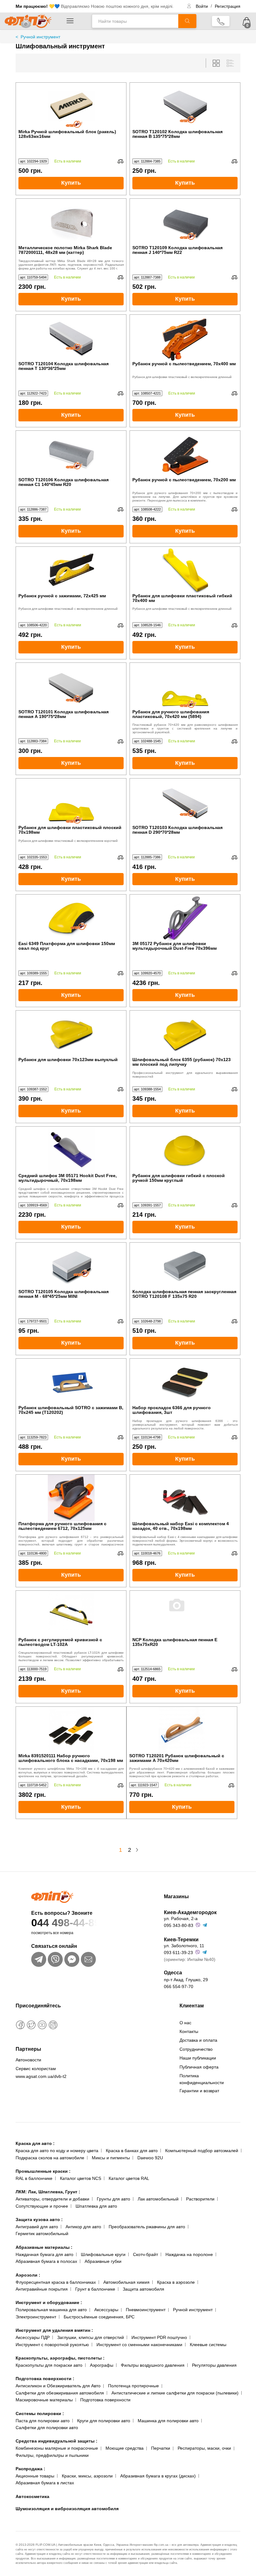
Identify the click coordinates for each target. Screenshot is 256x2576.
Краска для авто (35, 2143)
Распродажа (30, 2469)
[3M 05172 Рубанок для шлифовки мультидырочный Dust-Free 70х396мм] (185, 918)
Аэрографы (102, 2365)
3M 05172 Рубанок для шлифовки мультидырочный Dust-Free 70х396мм (175, 946)
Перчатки (161, 2448)
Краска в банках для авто (132, 2151)
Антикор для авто (83, 2227)
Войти (202, 6)
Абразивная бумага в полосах (46, 2261)
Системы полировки (40, 2413)
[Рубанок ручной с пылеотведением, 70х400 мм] (185, 338)
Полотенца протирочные (133, 2386)
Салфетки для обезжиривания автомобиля (60, 2393)
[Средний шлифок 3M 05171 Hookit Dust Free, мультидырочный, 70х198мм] (71, 1150)
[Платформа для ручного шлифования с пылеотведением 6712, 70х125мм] (71, 1498)
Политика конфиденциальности (202, 2079)
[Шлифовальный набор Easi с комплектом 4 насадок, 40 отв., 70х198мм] (185, 1498)
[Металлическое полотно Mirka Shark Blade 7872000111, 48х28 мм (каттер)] (71, 222)
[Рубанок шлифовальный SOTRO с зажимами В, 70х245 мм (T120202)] (71, 1382)
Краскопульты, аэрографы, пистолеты (60, 2358)
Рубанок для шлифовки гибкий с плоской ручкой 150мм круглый (179, 1178)
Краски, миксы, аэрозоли (87, 2476)
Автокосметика (32, 2496)
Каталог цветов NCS (81, 2178)
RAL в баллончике (34, 2178)
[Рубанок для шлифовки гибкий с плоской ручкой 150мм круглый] (185, 1150)
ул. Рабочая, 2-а (181, 1919)
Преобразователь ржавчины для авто (147, 2227)
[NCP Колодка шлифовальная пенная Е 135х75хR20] (185, 1614)
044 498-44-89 (66, 1923)
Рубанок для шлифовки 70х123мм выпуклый (68, 1060)
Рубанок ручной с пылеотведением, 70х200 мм (184, 480)
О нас (185, 2023)
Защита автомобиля (143, 2289)
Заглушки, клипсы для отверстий (91, 2337)
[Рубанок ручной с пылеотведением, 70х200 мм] (185, 454)
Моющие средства (125, 2448)
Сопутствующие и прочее (42, 2206)
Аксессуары (106, 2310)
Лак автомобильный (158, 2199)
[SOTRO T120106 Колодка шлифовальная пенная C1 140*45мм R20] (71, 454)
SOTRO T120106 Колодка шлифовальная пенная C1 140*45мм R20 (64, 482)
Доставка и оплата (198, 2040)
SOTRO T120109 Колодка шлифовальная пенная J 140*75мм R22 (177, 250)
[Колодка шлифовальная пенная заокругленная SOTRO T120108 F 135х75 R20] (185, 1266)
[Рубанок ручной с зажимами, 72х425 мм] (71, 570)
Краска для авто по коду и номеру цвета (57, 2151)
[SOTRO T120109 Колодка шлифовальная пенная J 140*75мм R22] (185, 222)
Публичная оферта (199, 2067)
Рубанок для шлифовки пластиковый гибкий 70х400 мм (182, 598)
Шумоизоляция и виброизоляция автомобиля (67, 2509)
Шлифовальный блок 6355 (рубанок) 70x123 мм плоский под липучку (182, 1062)
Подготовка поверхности (45, 2379)
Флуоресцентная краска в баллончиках (56, 2282)
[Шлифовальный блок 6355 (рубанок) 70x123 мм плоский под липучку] (185, 1034)
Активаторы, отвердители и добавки (52, 2199)
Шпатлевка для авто (96, 2206)
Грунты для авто (113, 2199)
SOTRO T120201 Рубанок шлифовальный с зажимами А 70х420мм (177, 1758)
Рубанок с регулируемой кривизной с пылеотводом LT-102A (60, 1642)
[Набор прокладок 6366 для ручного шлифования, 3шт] (185, 1382)
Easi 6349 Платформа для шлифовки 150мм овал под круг (67, 946)
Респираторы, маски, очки (204, 2448)
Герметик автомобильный (42, 2234)
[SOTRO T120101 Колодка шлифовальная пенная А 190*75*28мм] (71, 686)
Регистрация (228, 6)
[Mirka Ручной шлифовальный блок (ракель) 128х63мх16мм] (71, 106)
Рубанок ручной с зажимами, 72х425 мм (62, 596)
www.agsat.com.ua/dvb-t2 (41, 2076)
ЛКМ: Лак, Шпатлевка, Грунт (48, 2192)
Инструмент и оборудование (49, 2302)
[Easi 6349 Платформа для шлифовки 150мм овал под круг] (71, 918)
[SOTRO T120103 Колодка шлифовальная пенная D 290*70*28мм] (185, 802)
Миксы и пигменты (111, 2158)
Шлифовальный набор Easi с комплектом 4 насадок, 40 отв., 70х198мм (181, 1526)
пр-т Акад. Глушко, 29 (186, 1980)
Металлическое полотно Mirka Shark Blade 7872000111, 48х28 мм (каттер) (65, 250)
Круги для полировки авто (104, 2421)
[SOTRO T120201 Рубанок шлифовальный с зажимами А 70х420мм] (182, 1730)
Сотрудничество (196, 2049)
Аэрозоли (28, 2275)
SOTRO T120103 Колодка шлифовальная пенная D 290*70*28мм (177, 830)
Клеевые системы (208, 2345)
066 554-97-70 (179, 1987)
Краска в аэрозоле (176, 2282)
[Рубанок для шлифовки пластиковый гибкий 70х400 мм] (185, 570)
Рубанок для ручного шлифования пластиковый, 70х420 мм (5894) (171, 714)
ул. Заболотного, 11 (184, 1946)
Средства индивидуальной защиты (57, 2441)
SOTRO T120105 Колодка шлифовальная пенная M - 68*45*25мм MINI (64, 1294)
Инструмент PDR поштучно (159, 2337)
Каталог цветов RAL (129, 2178)
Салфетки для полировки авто (47, 2428)
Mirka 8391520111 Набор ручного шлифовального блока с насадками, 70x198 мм (71, 1758)
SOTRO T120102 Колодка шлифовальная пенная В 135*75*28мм (177, 134)
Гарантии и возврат (199, 2091)
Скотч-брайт (145, 2254)
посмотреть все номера (52, 1933)
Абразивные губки (103, 2261)
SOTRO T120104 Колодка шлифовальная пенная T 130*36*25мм (64, 366)
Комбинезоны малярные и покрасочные (57, 2448)
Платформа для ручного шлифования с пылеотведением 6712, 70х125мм (62, 1526)
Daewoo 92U (150, 2158)
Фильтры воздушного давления (153, 2365)
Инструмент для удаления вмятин (54, 2330)
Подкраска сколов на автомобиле (50, 2158)
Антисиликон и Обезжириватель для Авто (58, 2386)
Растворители (200, 2199)
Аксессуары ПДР (33, 2337)
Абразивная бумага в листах (45, 2483)
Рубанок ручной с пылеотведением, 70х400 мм (184, 364)
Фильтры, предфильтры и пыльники (52, 2455)
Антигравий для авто (37, 2227)
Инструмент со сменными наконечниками (139, 2345)
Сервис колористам (36, 2069)
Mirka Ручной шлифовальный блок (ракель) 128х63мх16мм (67, 134)
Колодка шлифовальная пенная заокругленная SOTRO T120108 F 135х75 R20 (184, 1294)
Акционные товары (35, 2476)
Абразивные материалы (44, 2247)
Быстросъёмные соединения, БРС (99, 2317)
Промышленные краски (43, 2171)
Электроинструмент (36, 2317)
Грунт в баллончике (95, 2289)
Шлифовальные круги (103, 2254)
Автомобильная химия (126, 2282)
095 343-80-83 (179, 1925)
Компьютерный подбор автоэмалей (202, 2151)
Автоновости (28, 2060)
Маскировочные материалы (44, 2400)
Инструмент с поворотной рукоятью (52, 2345)
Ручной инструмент (193, 2310)
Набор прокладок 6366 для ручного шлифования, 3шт (172, 1410)
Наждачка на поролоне (189, 2254)
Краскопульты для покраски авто (49, 2365)
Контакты (189, 2031)
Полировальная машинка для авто (51, 2310)
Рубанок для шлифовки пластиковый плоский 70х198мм (70, 830)
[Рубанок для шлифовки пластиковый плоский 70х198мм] (71, 802)
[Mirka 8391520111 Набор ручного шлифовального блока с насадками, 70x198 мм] (71, 1730)
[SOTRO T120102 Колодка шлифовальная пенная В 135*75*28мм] (185, 106)
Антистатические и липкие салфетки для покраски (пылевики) (175, 2393)
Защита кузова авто (39, 2219)
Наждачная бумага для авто (44, 2254)
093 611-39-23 (178, 1953)
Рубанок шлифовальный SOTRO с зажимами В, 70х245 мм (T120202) (71, 1410)
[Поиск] (187, 21)
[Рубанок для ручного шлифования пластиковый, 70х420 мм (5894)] (185, 686)
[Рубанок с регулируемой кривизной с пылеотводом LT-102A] (71, 1614)
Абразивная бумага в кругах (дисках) (158, 2476)
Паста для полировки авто (43, 2421)
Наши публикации (198, 2058)
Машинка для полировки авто (168, 2421)
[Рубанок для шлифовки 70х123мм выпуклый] (71, 1034)
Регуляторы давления (214, 2365)
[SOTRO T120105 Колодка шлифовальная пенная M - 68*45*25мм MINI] (71, 1266)
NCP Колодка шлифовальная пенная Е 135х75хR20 (175, 1642)
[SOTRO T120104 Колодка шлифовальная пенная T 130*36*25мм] (71, 338)
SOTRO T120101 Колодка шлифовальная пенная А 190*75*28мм (64, 714)
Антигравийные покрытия (42, 2289)
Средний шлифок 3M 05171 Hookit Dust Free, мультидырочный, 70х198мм (68, 1178)
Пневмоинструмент (146, 2310)
